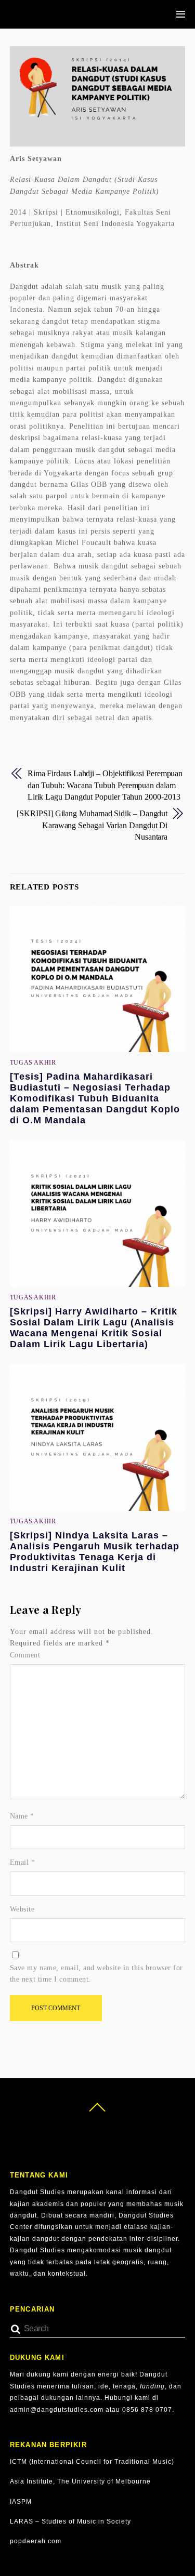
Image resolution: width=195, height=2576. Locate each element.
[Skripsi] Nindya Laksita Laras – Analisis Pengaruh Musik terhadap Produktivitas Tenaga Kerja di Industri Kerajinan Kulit (95, 1552)
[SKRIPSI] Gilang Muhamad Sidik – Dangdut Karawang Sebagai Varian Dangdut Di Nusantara (92, 825)
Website (22, 1909)
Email (23, 1862)
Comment (25, 1655)
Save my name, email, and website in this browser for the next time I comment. (96, 1974)
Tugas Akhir (33, 1063)
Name (22, 1816)
